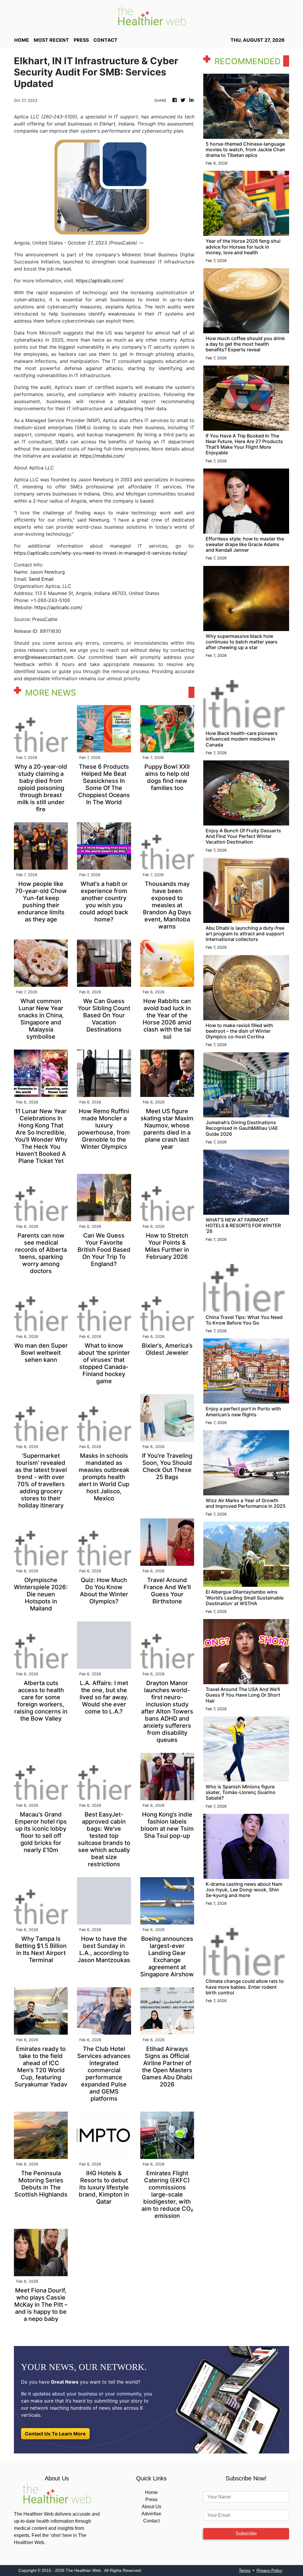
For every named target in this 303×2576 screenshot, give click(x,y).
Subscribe (246, 2534)
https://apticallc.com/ (100, 281)
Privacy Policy (269, 2570)
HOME (22, 40)
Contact (151, 2521)
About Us (151, 2507)
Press (151, 2499)
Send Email (41, 579)
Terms (245, 2570)
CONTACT (105, 40)
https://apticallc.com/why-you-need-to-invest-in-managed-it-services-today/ (101, 553)
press (81, 40)
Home (151, 2492)
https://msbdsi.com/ (102, 456)
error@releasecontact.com (44, 657)
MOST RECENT (51, 40)
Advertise (151, 2514)
